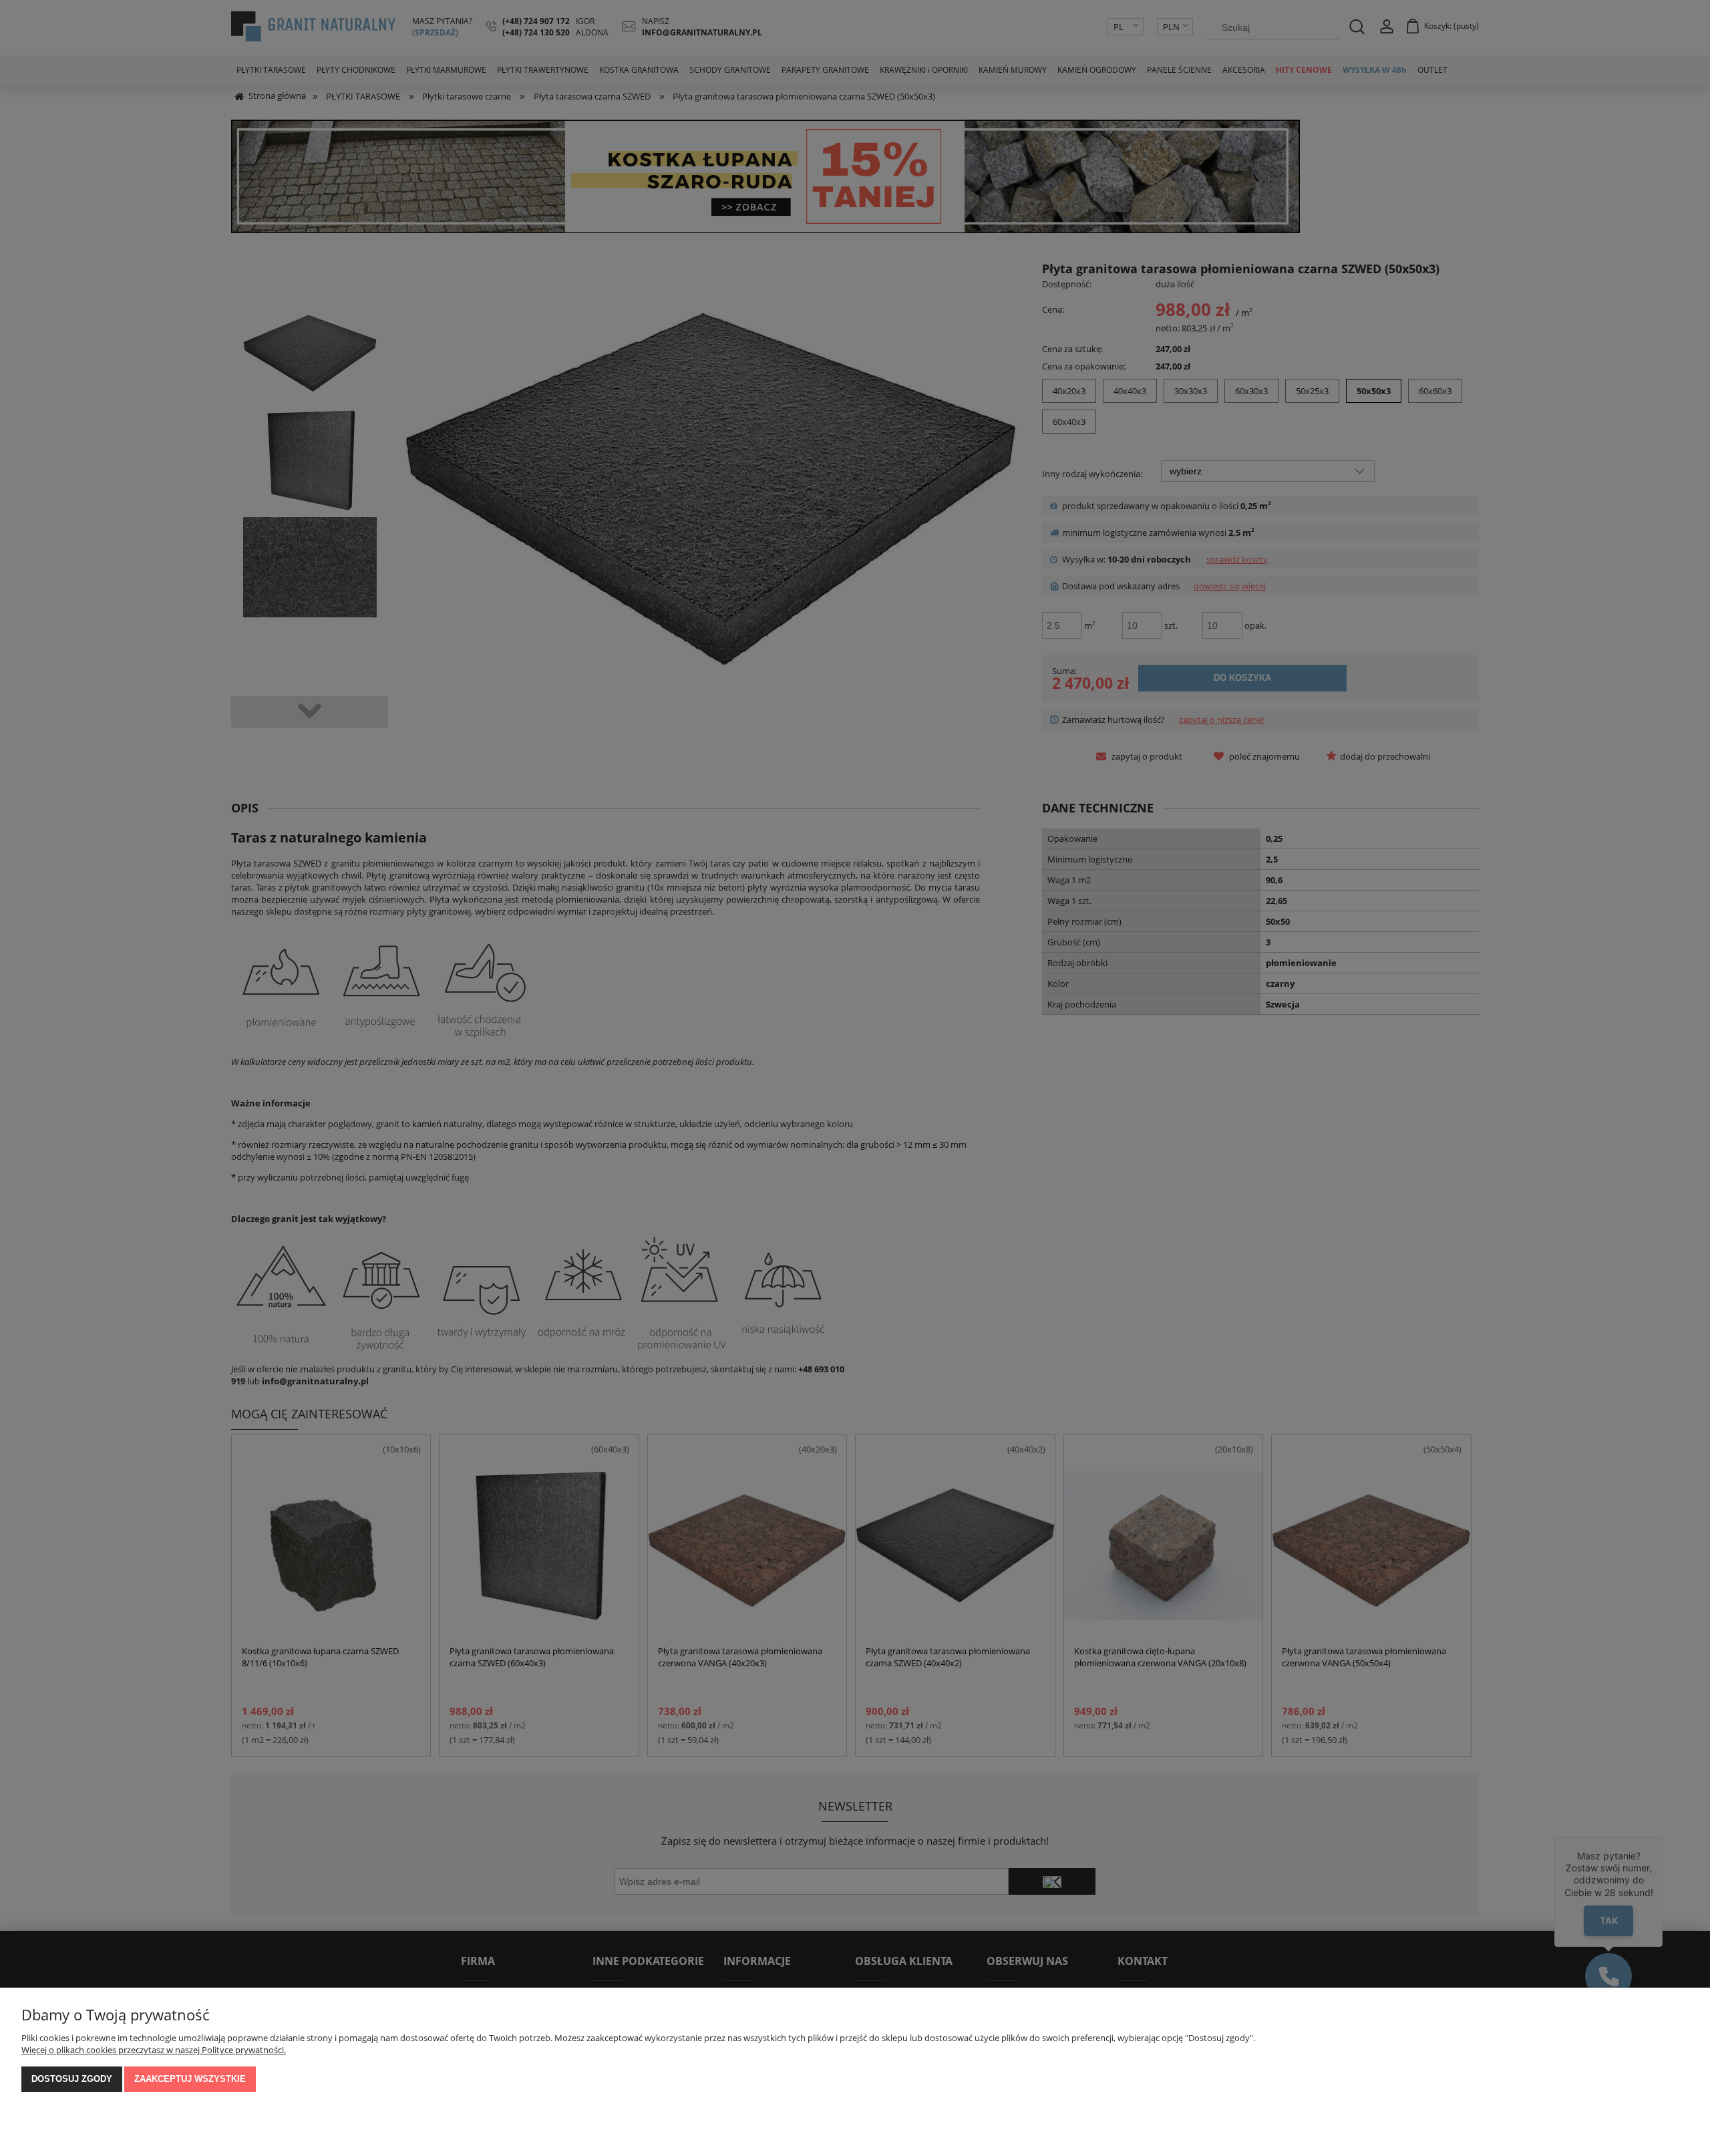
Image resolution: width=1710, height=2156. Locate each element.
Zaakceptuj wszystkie (190, 2079)
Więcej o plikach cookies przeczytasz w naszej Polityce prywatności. (154, 2050)
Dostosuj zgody (72, 2079)
